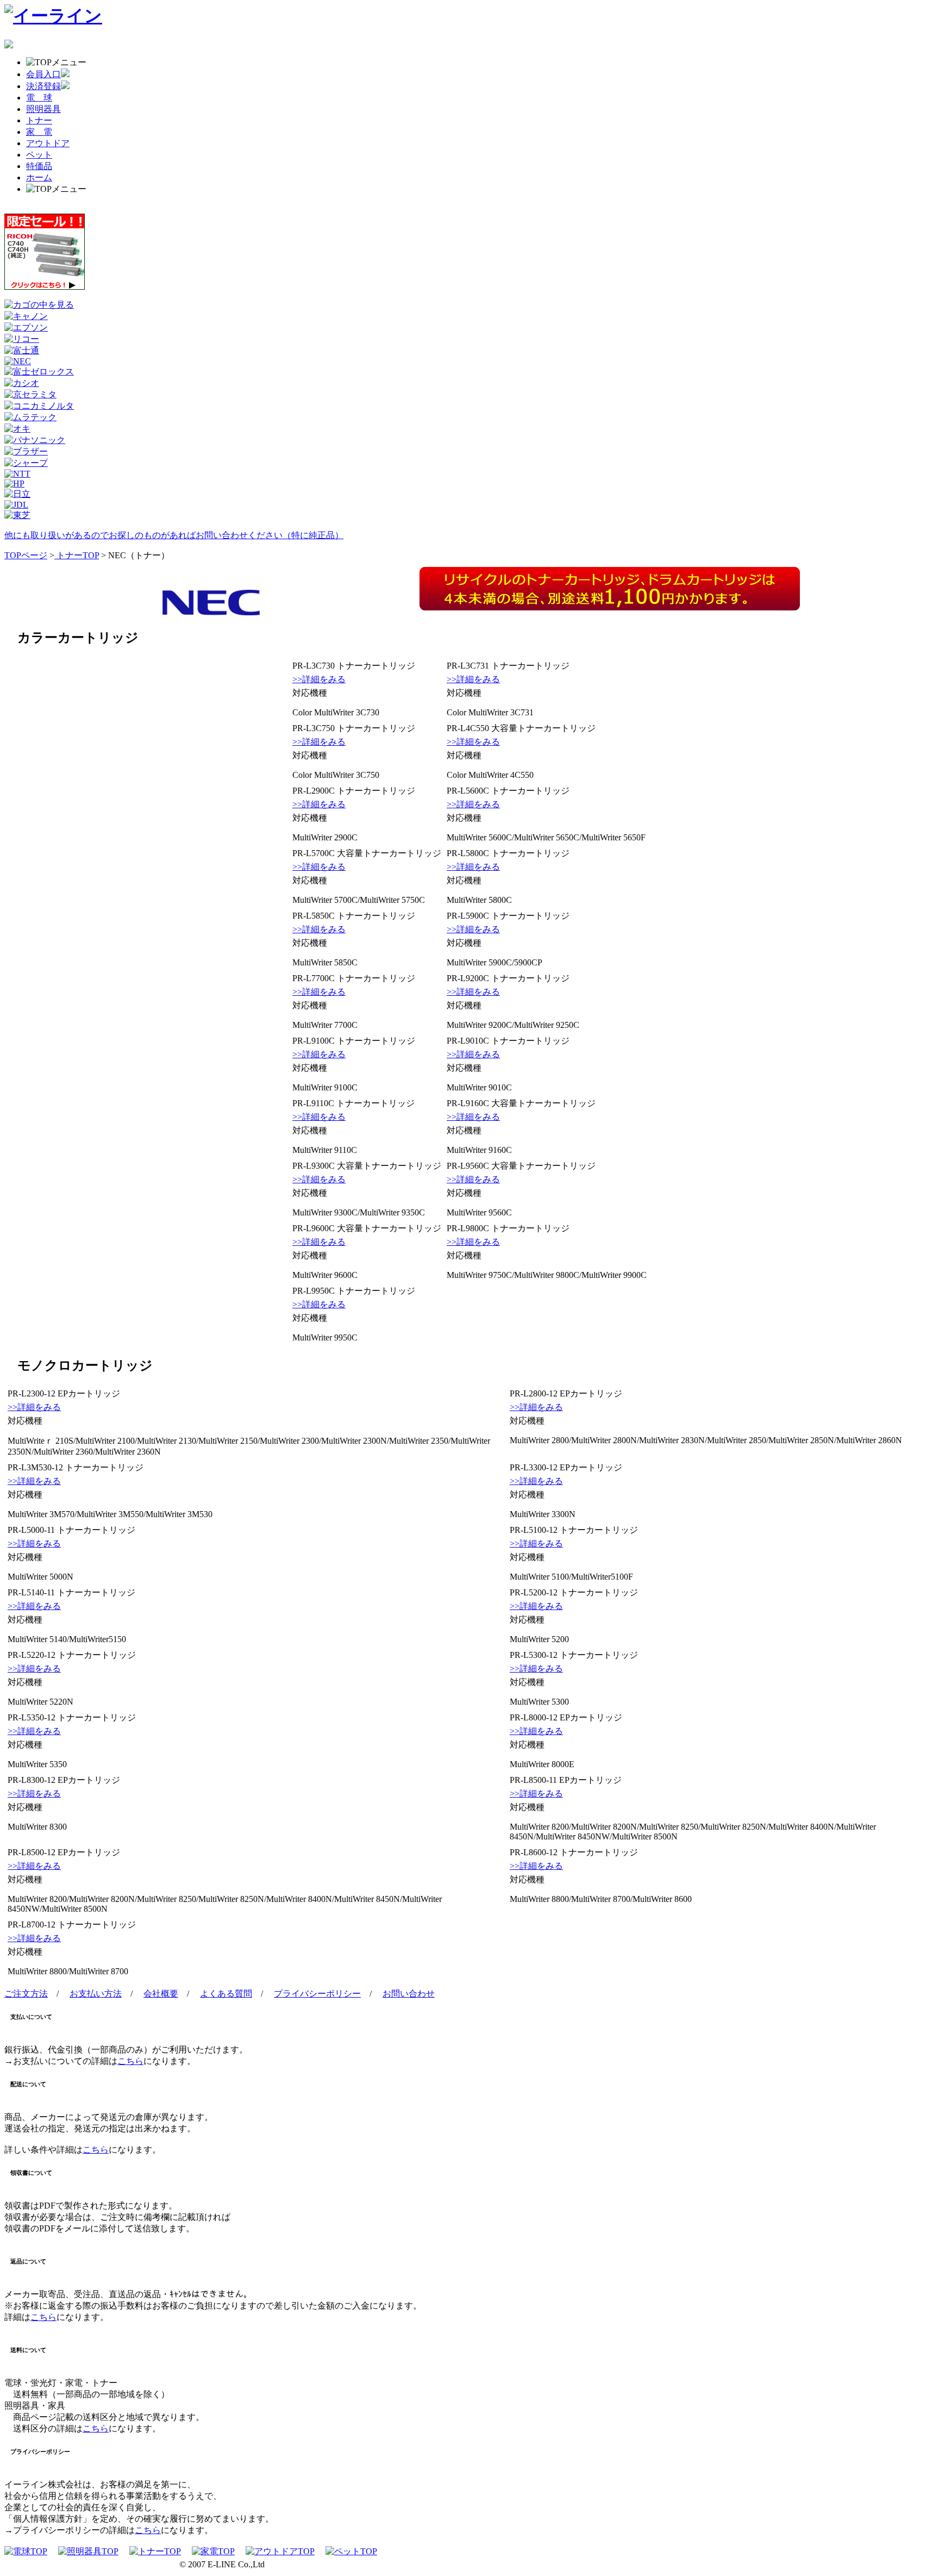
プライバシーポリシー (317, 1994)
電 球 (39, 98)
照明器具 (43, 109)
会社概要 (161, 1994)
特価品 (39, 166)
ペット (39, 155)
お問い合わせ (409, 1994)
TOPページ (26, 555)
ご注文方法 (26, 1994)
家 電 (39, 132)
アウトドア (48, 143)
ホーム (39, 177)
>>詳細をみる (319, 679)
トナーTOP (77, 555)
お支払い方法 (96, 1994)
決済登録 (43, 86)
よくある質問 (226, 1994)
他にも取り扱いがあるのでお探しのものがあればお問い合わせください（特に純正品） (174, 535)
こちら (130, 2061)
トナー (39, 120)
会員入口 (43, 74)
